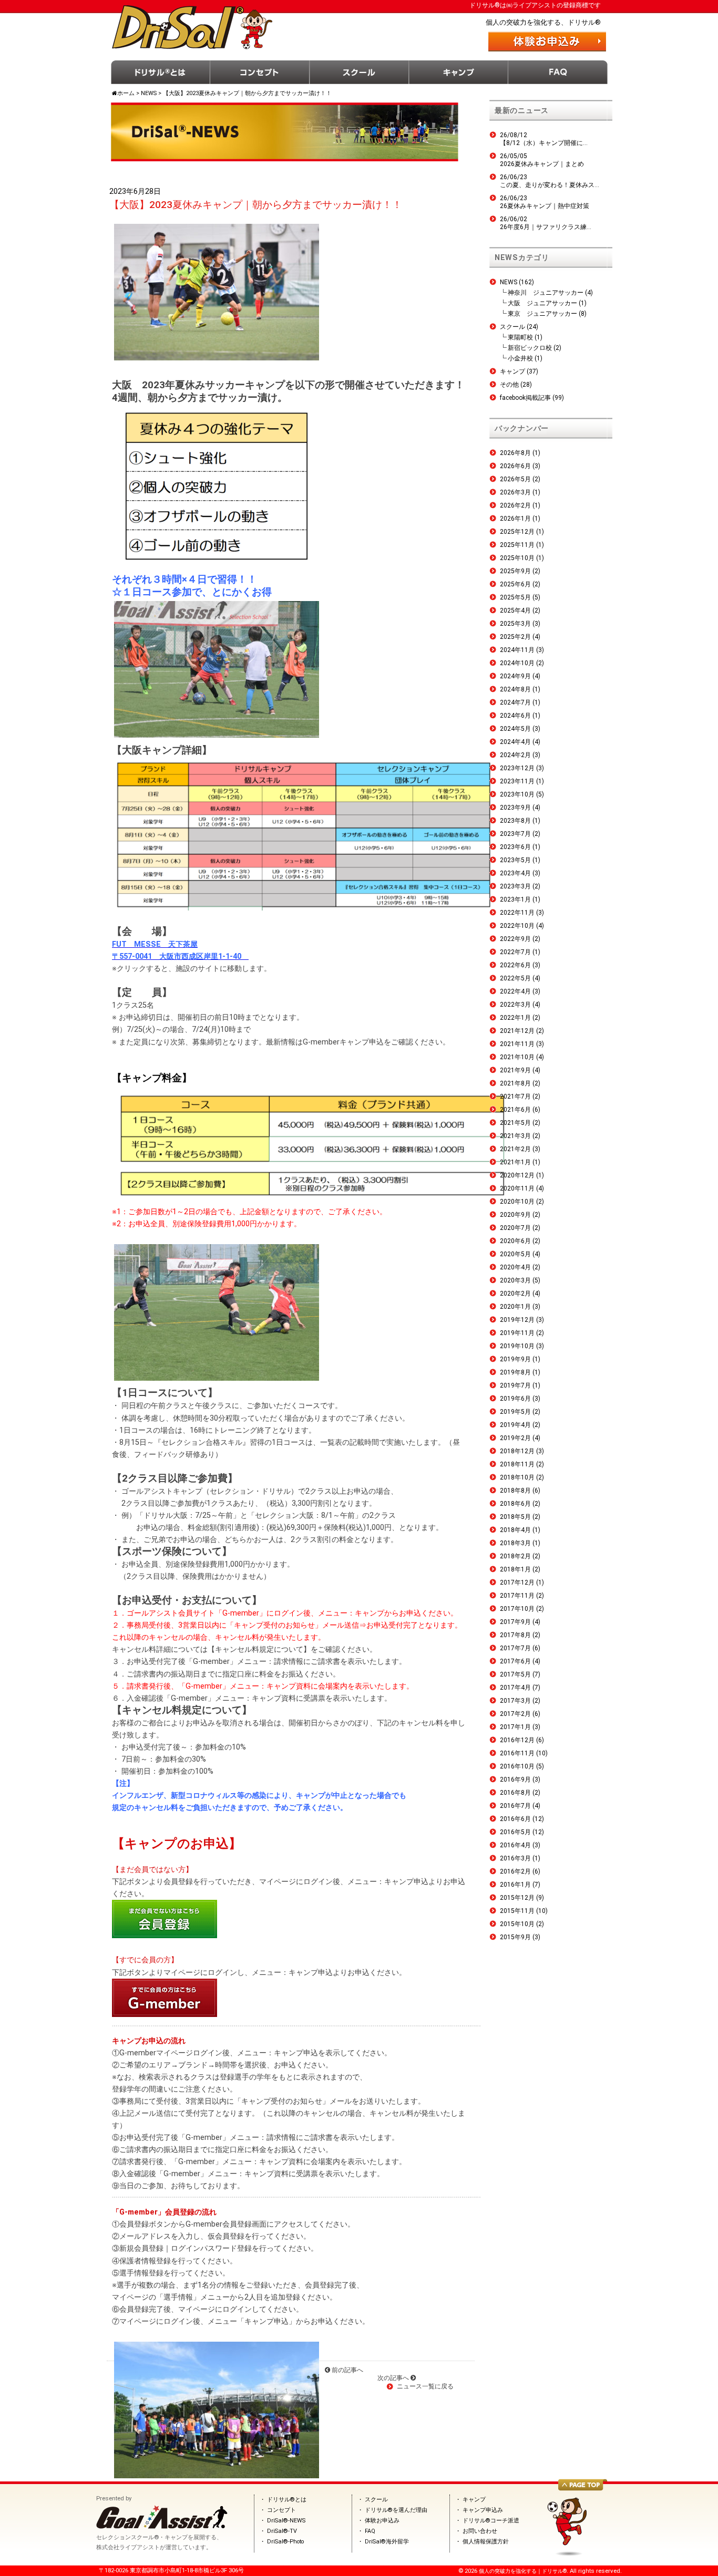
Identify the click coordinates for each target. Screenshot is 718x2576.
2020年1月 (515, 1307)
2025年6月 (515, 584)
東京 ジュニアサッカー (542, 314)
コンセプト (260, 72)
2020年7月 (515, 1228)
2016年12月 (517, 1740)
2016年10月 (517, 1766)
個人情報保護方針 (486, 2542)
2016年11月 (517, 1753)
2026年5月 (515, 479)
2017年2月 (515, 1714)
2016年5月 (515, 1832)
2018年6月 (515, 1504)
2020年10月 (517, 1202)
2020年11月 (517, 1188)
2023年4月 (515, 873)
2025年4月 (515, 611)
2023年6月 (515, 847)
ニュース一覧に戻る (425, 2386)
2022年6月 (515, 965)
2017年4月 (515, 1688)
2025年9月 (515, 571)
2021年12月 (517, 1031)
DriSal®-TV (282, 2531)
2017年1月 (515, 1727)
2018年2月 (515, 1556)
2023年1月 (515, 899)
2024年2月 (515, 755)
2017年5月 (515, 1674)
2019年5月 (515, 1412)
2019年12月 (517, 1320)
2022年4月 (515, 991)
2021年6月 (515, 1110)
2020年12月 (517, 1175)
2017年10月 (517, 1609)
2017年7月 (515, 1648)
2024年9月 (515, 676)
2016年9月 (515, 1780)
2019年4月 (515, 1425)
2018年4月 (515, 1530)
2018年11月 (517, 1464)
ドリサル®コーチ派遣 (491, 2521)
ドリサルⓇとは (161, 72)
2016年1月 (515, 1885)
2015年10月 (517, 1924)
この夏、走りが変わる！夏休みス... (550, 185)
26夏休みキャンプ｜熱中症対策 (545, 206)
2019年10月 (517, 1346)
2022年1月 (515, 1018)
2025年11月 (517, 545)
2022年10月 (517, 926)
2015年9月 (515, 1937)
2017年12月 (517, 1582)
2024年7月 (515, 702)
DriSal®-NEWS (286, 2521)
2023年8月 (515, 821)
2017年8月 (515, 1635)
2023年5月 (515, 860)
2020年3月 (515, 1280)
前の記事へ (347, 2370)
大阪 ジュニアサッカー (542, 303)
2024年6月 (515, 716)
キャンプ (459, 72)
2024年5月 (515, 729)
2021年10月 (517, 1057)
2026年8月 (515, 453)
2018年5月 (515, 1517)
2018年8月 (515, 1491)
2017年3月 (515, 1701)
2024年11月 (517, 650)
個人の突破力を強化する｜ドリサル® (523, 2571)
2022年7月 (515, 952)
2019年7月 (515, 1385)
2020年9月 (515, 1215)
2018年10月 (517, 1477)
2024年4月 (515, 742)
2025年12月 (517, 532)
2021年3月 (515, 1136)
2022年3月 (515, 1005)
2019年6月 (515, 1399)
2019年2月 (515, 1438)
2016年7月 (515, 1806)
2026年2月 (515, 505)
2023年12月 (517, 768)
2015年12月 (517, 1898)
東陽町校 (520, 337)
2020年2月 (515, 1294)
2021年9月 (515, 1070)
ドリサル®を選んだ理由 (396, 2510)
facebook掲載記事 (525, 398)
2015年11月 (517, 1911)
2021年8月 (515, 1083)
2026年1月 (515, 519)
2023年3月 (515, 886)
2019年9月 (515, 1359)
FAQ (558, 72)
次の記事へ (394, 2378)
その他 (509, 385)
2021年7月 (515, 1096)
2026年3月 (515, 492)
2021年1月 (515, 1162)
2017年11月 (517, 1596)
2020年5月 (515, 1254)
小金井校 (520, 358)
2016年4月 (515, 1845)
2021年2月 (515, 1149)
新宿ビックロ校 (530, 348)
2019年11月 (517, 1333)
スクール (359, 72)
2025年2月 (515, 637)
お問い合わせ (480, 2531)
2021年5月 (515, 1123)
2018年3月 (515, 1543)
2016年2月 (515, 1871)
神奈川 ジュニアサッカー (546, 293)
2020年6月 (515, 1241)
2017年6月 (515, 1661)
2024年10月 (517, 663)
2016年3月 (515, 1858)
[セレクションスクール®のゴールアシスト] (162, 2527)
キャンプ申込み (483, 2510)
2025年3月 (515, 624)
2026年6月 (515, 466)
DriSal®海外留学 (387, 2542)
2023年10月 (517, 794)
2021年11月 (517, 1044)
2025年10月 (517, 558)
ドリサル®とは (287, 2500)
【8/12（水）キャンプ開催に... (544, 143)
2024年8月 (515, 689)
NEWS (509, 282)
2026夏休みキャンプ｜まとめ (542, 164)
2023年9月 (515, 808)
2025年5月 (515, 597)
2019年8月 (515, 1372)
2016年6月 (515, 1819)
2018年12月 (517, 1451)
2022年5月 (515, 978)
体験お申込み (382, 2521)
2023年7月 (515, 834)
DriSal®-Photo (285, 2542)
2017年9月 (515, 1622)
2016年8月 (515, 1793)
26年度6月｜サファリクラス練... (546, 227)
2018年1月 (515, 1569)
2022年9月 (515, 939)
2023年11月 (517, 781)
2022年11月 (517, 913)
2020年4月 (515, 1267)
